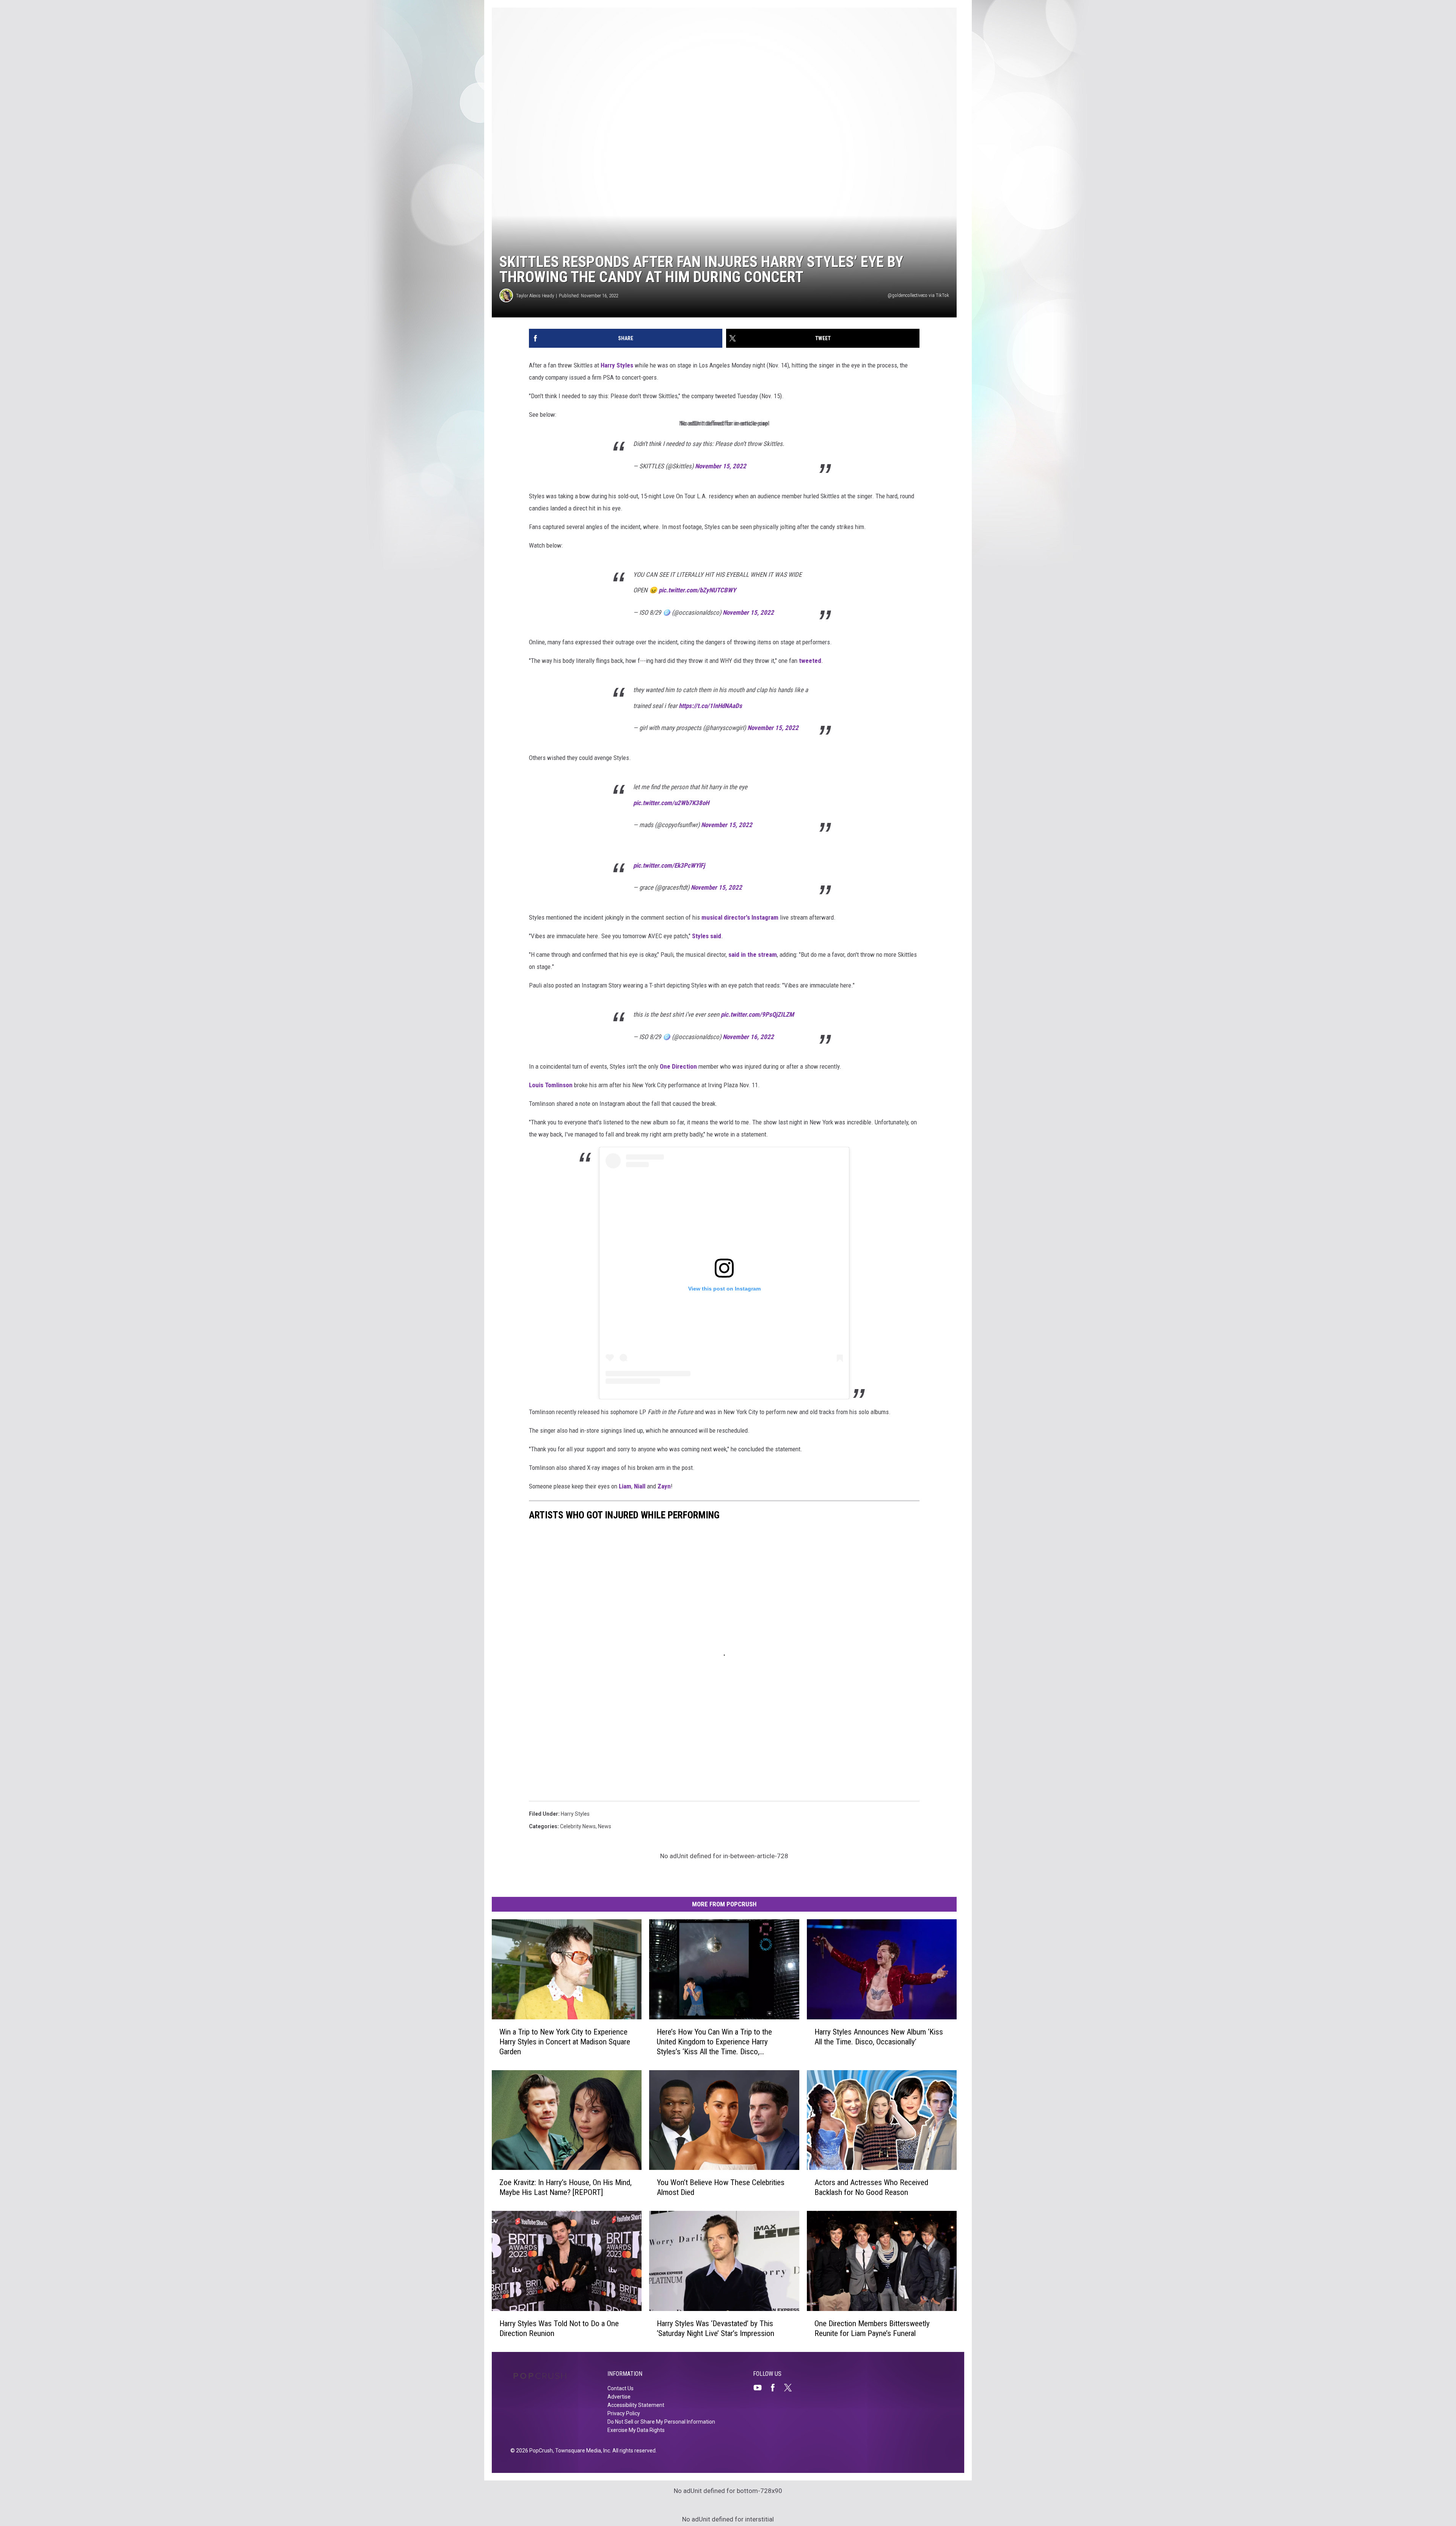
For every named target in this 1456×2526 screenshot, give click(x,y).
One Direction (678, 1066)
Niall (640, 1486)
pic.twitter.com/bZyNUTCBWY (697, 590)
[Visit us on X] (791, 2388)
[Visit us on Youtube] (761, 2388)
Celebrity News (578, 1826)
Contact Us (621, 2388)
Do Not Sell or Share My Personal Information (661, 2422)
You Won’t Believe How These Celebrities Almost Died (721, 2187)
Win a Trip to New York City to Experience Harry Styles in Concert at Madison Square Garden (565, 2042)
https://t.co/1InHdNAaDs (710, 706)
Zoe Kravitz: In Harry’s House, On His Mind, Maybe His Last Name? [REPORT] (566, 2187)
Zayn (664, 1486)
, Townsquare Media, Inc (581, 2451)
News (605, 1826)
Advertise (619, 2397)
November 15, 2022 (721, 466)
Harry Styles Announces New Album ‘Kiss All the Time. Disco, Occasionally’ (879, 2037)
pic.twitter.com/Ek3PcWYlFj (669, 865)
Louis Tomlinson (551, 1085)
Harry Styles (617, 365)
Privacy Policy (624, 2413)
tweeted (810, 661)
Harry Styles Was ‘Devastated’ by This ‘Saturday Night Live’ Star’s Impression (715, 2328)
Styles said (707, 936)
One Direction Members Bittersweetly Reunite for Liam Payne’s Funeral (872, 2328)
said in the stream (753, 955)
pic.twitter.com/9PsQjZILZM (757, 1014)
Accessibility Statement (636, 2405)
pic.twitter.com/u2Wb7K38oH (671, 803)
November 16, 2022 (748, 1037)
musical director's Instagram (740, 917)
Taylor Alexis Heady (535, 296)
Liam (625, 1486)
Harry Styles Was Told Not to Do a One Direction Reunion (559, 2328)
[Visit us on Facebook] (776, 2388)
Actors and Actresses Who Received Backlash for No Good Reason (871, 2187)
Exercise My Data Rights (636, 2430)
